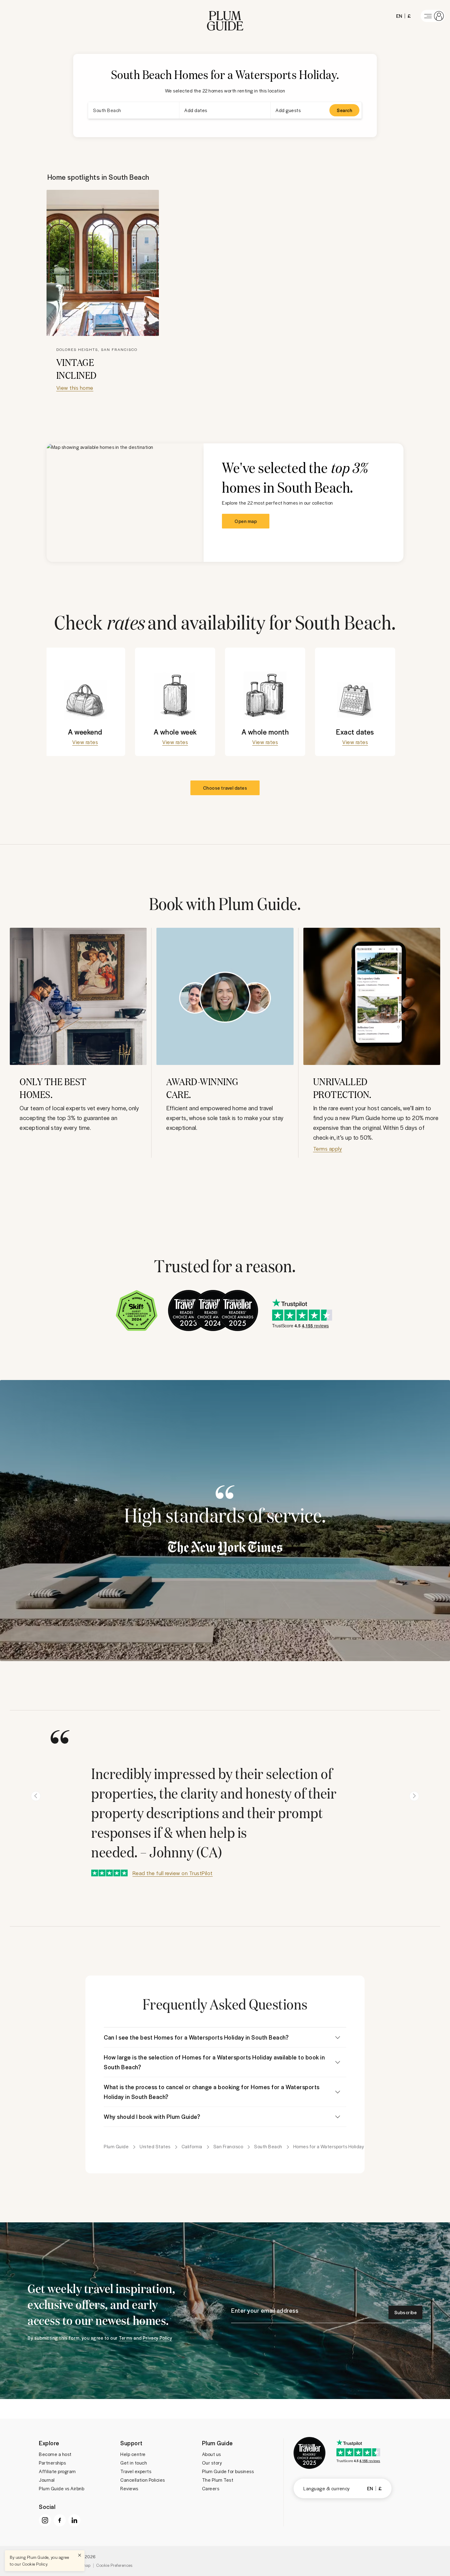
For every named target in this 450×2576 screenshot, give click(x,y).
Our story (212, 2463)
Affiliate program (57, 2471)
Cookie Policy (35, 2564)
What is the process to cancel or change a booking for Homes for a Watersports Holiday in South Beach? (212, 2092)
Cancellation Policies (143, 2480)
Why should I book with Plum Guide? (152, 2117)
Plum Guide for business (228, 2471)
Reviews (129, 2488)
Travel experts (136, 2471)
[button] (225, 16)
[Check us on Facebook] (60, 2520)
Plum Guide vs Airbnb (62, 2488)
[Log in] (433, 16)
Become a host (55, 2454)
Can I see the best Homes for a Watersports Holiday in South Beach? (196, 2037)
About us (212, 2454)
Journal (47, 2480)
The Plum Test (218, 2480)
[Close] (80, 2555)
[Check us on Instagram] (45, 2520)
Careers (211, 2488)
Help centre (133, 2454)
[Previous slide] (36, 1796)
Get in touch (134, 2463)
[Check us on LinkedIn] (74, 2520)
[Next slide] (414, 1796)
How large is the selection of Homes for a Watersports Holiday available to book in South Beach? (214, 2062)
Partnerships (52, 2463)
